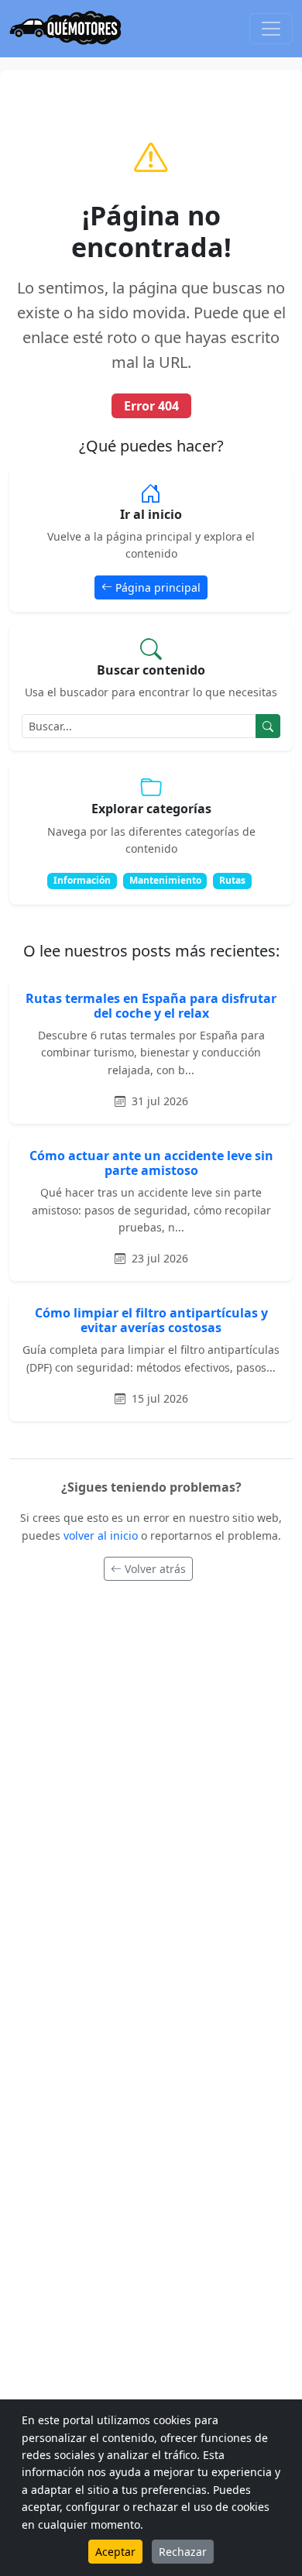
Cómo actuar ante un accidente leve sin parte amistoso (151, 1163)
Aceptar (115, 2552)
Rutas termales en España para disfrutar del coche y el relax (151, 1006)
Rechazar (183, 2552)
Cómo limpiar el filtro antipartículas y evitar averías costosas (151, 1320)
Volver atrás (155, 1569)
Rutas (232, 880)
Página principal (158, 587)
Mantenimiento (165, 880)
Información (82, 880)
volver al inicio (102, 1535)
